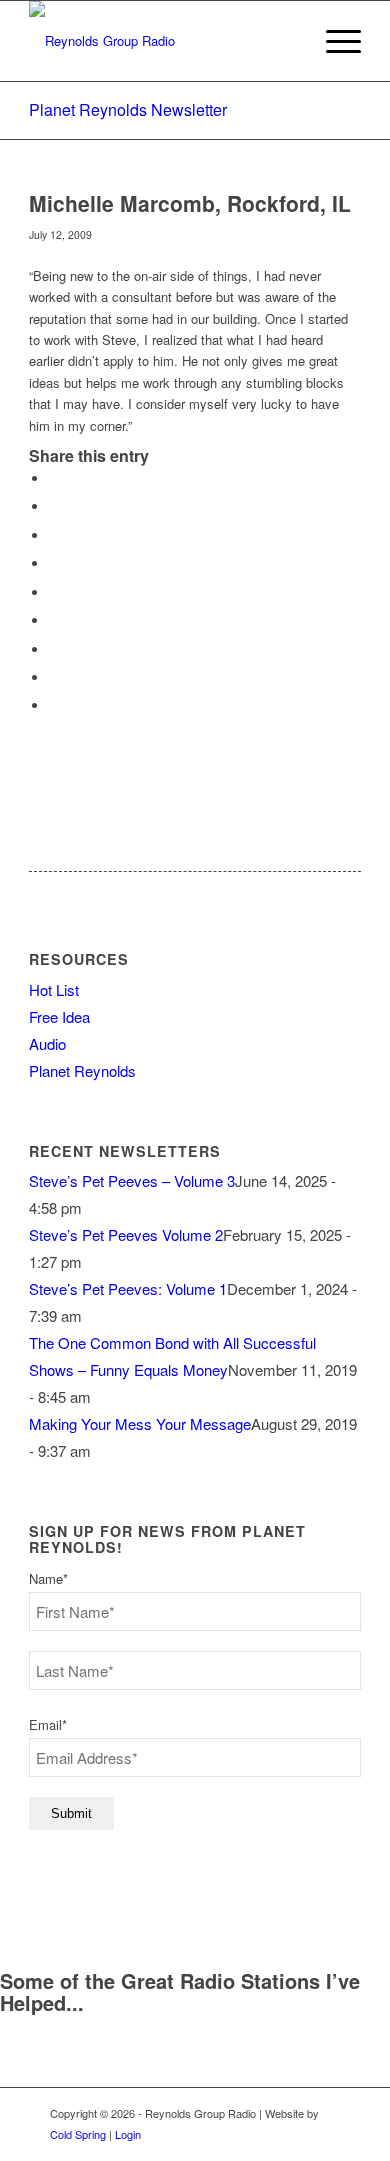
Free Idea (59, 1016)
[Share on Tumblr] (54, 620)
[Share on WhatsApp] (54, 535)
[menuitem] (333, 41)
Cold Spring (78, 2134)
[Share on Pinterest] (54, 563)
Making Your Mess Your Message (140, 1423)
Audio (47, 1043)
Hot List (54, 989)
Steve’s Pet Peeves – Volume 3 (132, 1180)
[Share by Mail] (54, 705)
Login (128, 2134)
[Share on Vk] (54, 649)
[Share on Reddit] (54, 677)
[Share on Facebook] (54, 478)
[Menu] (333, 41)
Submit (71, 1813)
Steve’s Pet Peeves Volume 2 (126, 1234)
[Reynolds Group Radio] (161, 41)
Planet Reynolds (82, 1070)
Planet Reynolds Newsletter (128, 109)
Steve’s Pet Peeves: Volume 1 (128, 1288)
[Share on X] (54, 506)
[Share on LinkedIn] (54, 592)
